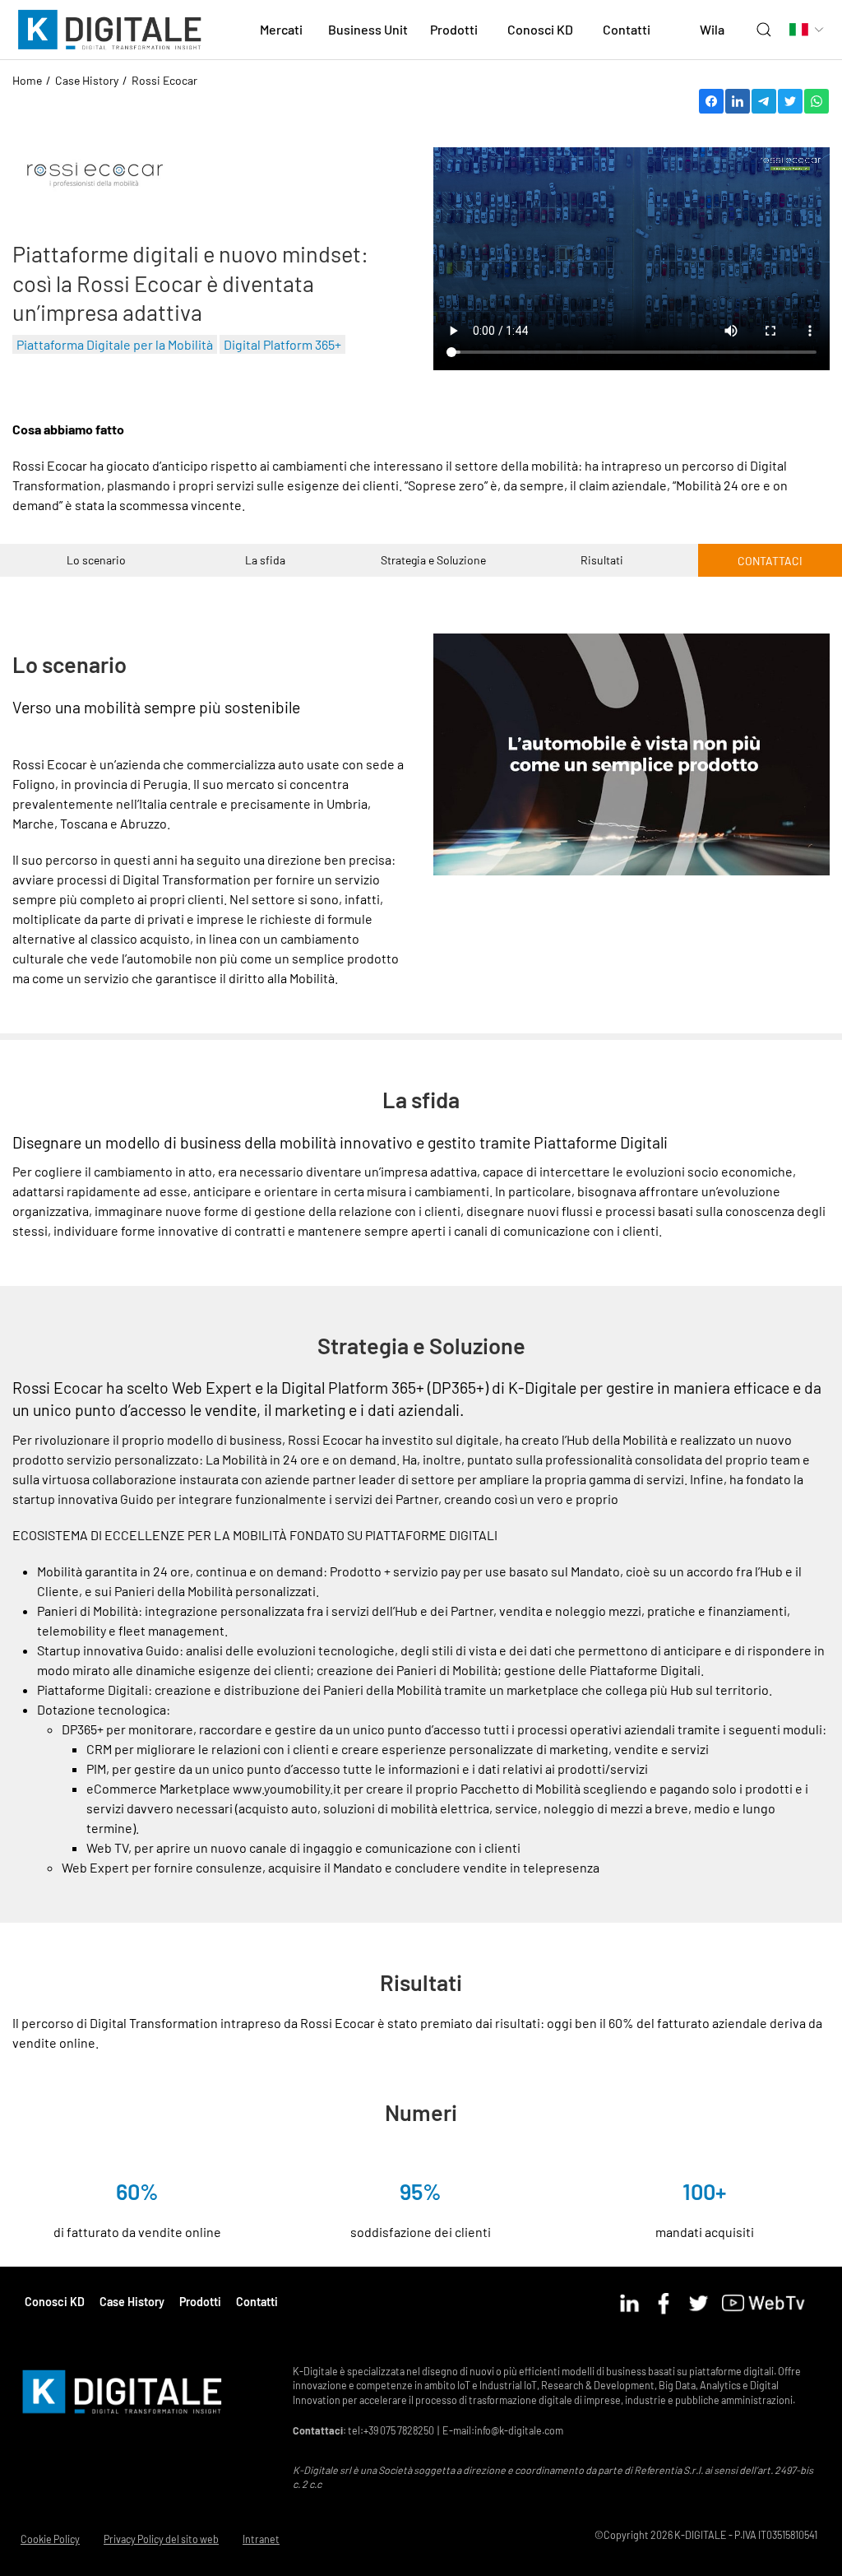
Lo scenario (96, 560)
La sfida (265, 560)
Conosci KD (55, 2302)
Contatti (627, 29)
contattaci (770, 561)
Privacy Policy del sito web (161, 2539)
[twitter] (703, 2301)
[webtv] (769, 2301)
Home (27, 80)
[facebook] (668, 2301)
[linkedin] (634, 2301)
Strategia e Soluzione (433, 560)
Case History (87, 80)
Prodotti (200, 2302)
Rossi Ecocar (164, 80)
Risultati (602, 560)
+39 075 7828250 (399, 2430)
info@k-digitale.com (519, 2430)
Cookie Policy (50, 2539)
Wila (712, 29)
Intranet (261, 2539)
